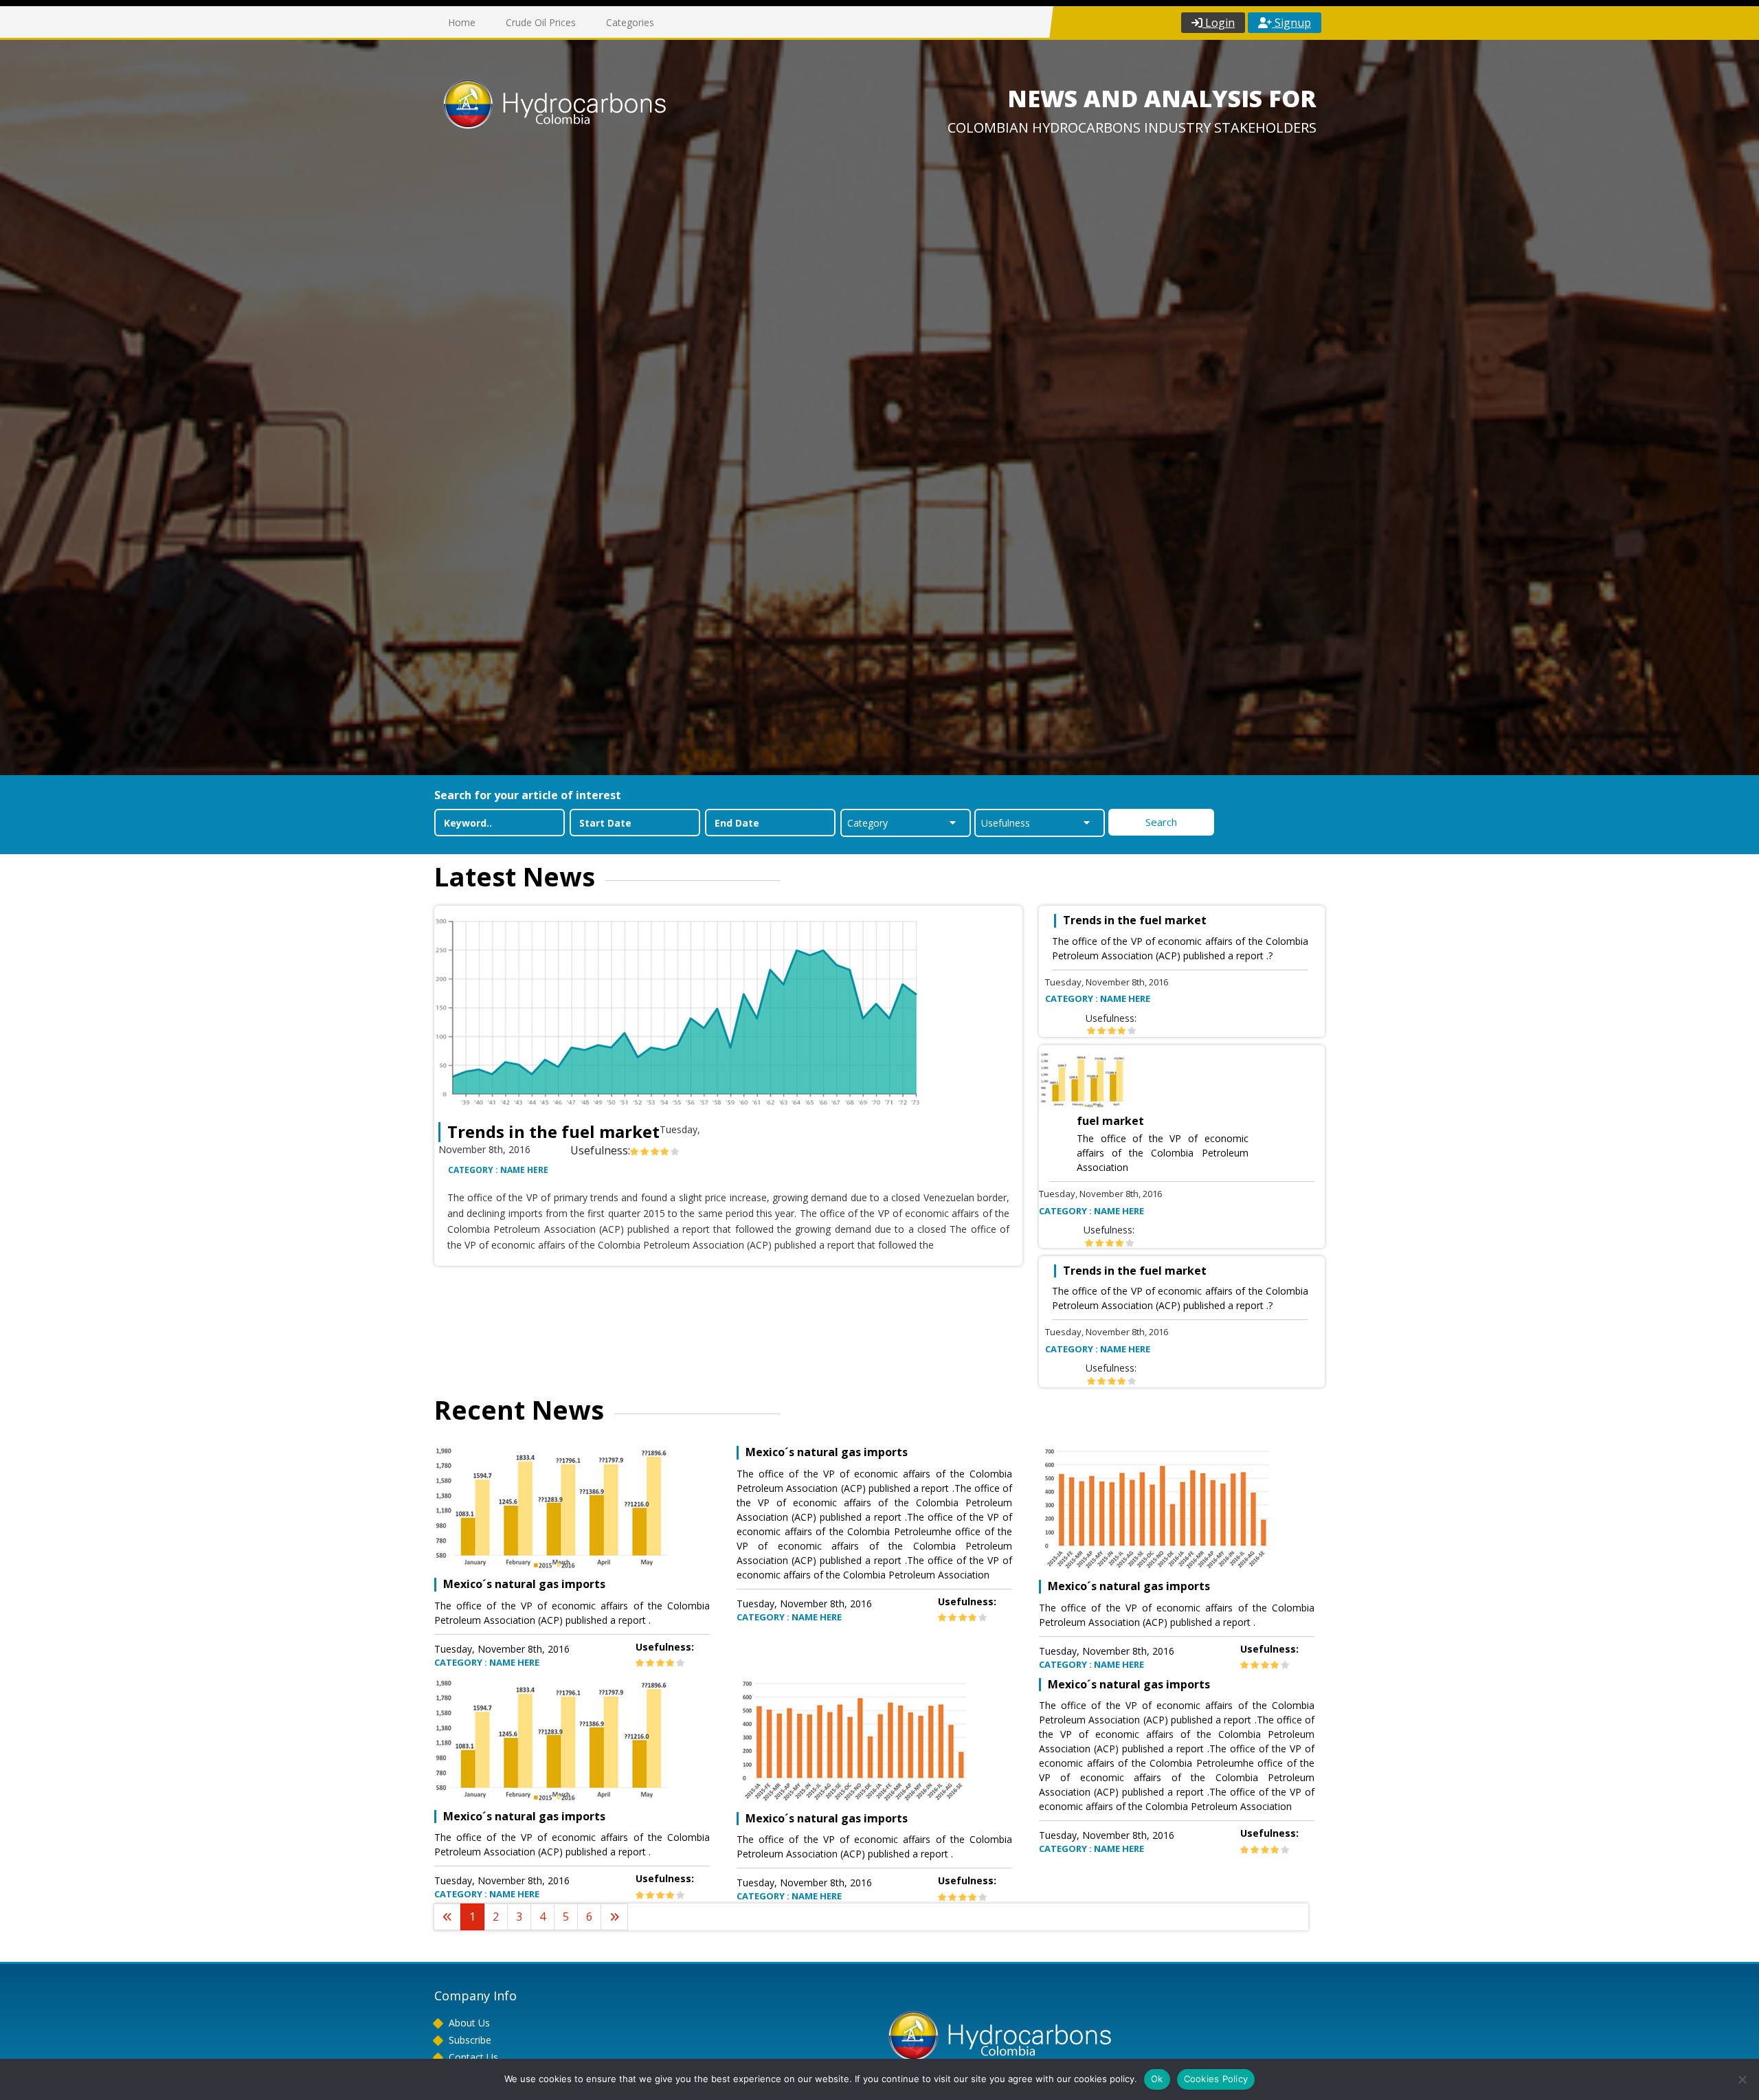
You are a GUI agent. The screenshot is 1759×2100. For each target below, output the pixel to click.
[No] (1742, 2079)
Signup (1291, 23)
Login (1219, 23)
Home (462, 22)
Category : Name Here (498, 1170)
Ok (1157, 2079)
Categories (630, 22)
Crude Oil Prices (541, 22)
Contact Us (473, 2057)
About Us (469, 2023)
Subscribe (470, 2040)
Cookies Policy (1216, 2079)
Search (1161, 822)
